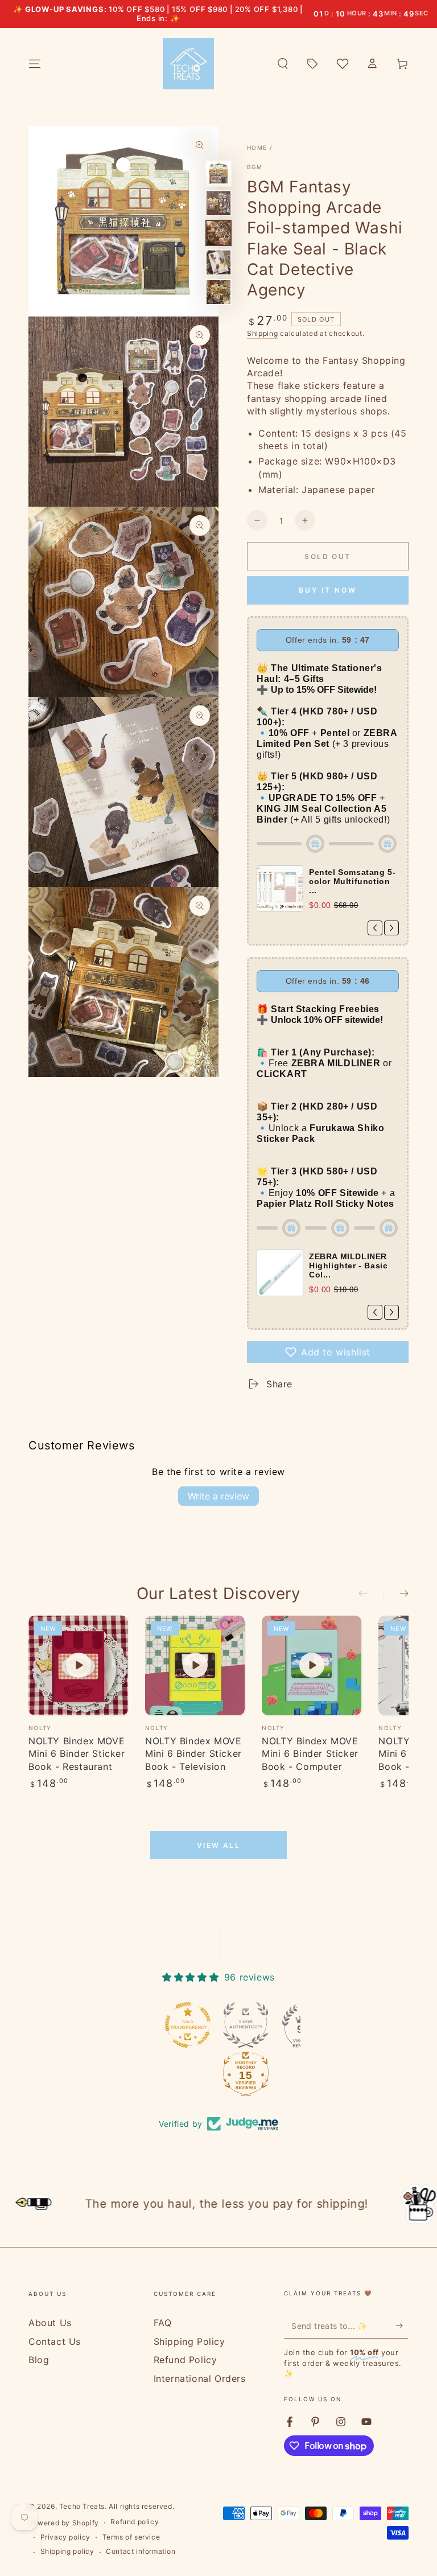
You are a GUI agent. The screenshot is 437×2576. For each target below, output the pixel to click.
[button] (283, 64)
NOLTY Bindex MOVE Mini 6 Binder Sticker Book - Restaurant (77, 1754)
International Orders (200, 2378)
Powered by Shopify (64, 2523)
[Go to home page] (188, 64)
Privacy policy (65, 2537)
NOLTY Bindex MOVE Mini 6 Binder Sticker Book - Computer (310, 1754)
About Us (50, 2323)
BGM (255, 167)
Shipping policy (67, 2551)
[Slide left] (371, 1595)
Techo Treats (82, 2506)
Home (257, 147)
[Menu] (35, 64)
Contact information (141, 2551)
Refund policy (135, 2522)
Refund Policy (185, 2360)
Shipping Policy (189, 2341)
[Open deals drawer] (312, 64)
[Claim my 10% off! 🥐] (402, 2326)
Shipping (263, 333)
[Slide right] (396, 1595)
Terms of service (131, 2537)
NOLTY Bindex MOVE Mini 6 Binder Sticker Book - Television (193, 1754)
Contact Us (55, 2341)
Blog (39, 2360)
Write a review (218, 1496)
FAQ (163, 2323)
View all (218, 1845)
